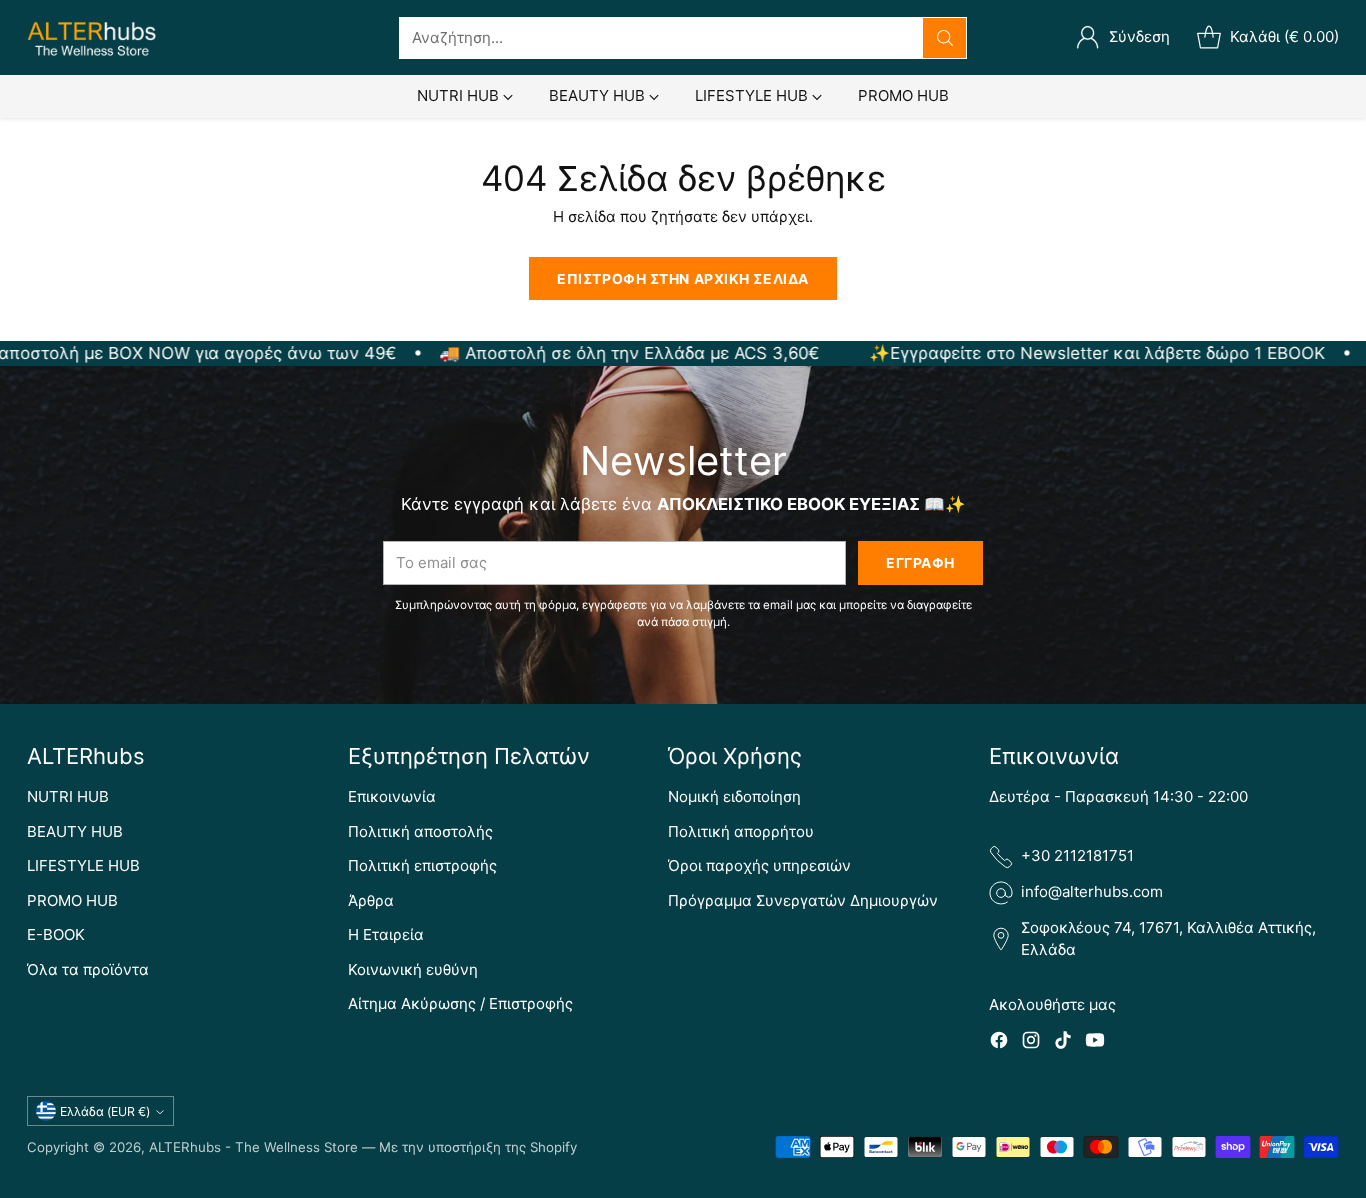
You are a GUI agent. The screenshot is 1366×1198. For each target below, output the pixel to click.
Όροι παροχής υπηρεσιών (759, 865)
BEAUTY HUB (75, 831)
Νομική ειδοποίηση (734, 796)
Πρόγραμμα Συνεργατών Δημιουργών (803, 900)
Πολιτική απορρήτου (741, 831)
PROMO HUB (72, 900)
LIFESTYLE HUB (83, 865)
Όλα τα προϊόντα (88, 969)
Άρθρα (371, 900)
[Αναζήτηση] (945, 38)
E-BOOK (56, 934)
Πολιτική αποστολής (420, 831)
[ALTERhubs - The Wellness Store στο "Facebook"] (999, 1043)
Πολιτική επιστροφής (422, 865)
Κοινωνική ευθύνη (413, 969)
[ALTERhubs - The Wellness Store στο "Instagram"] (1031, 1043)
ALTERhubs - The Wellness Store (253, 1147)
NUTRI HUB (68, 796)
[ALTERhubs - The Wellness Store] (92, 37)
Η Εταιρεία (386, 934)
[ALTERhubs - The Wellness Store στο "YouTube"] (1095, 1043)
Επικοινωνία (392, 796)
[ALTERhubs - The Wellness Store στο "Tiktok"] (1063, 1043)
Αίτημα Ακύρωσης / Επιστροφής (460, 1003)
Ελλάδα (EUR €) (105, 1111)
